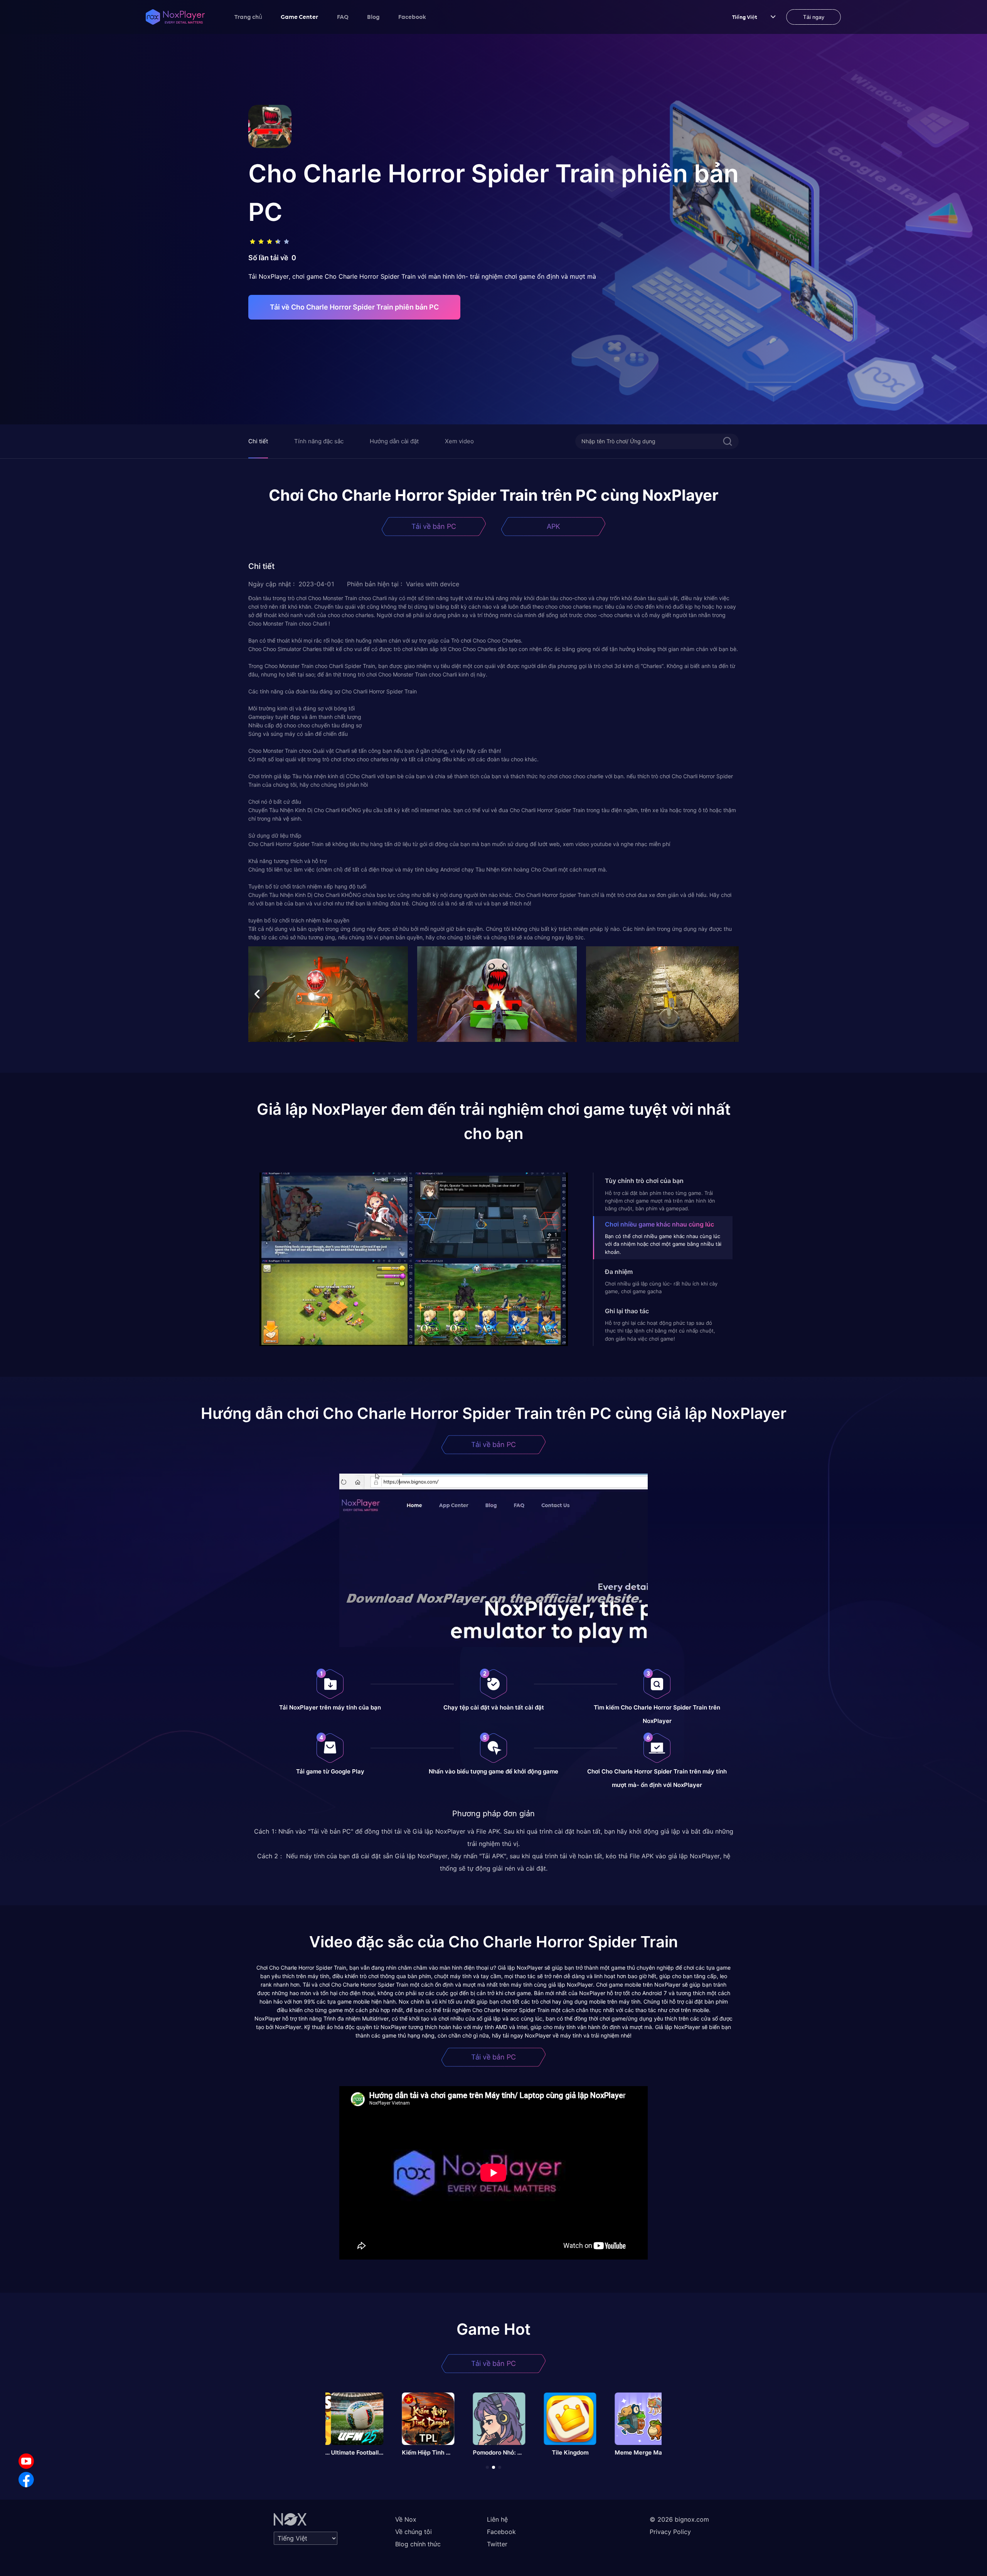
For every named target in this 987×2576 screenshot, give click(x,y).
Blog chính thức (418, 2544)
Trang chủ (248, 17)
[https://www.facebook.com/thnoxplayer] (26, 2480)
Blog (373, 17)
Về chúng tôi (413, 2532)
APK (553, 526)
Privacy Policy (670, 2532)
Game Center (300, 17)
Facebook (412, 17)
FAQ (343, 17)
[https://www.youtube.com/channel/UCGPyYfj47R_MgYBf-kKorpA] (26, 2461)
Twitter (497, 2544)
